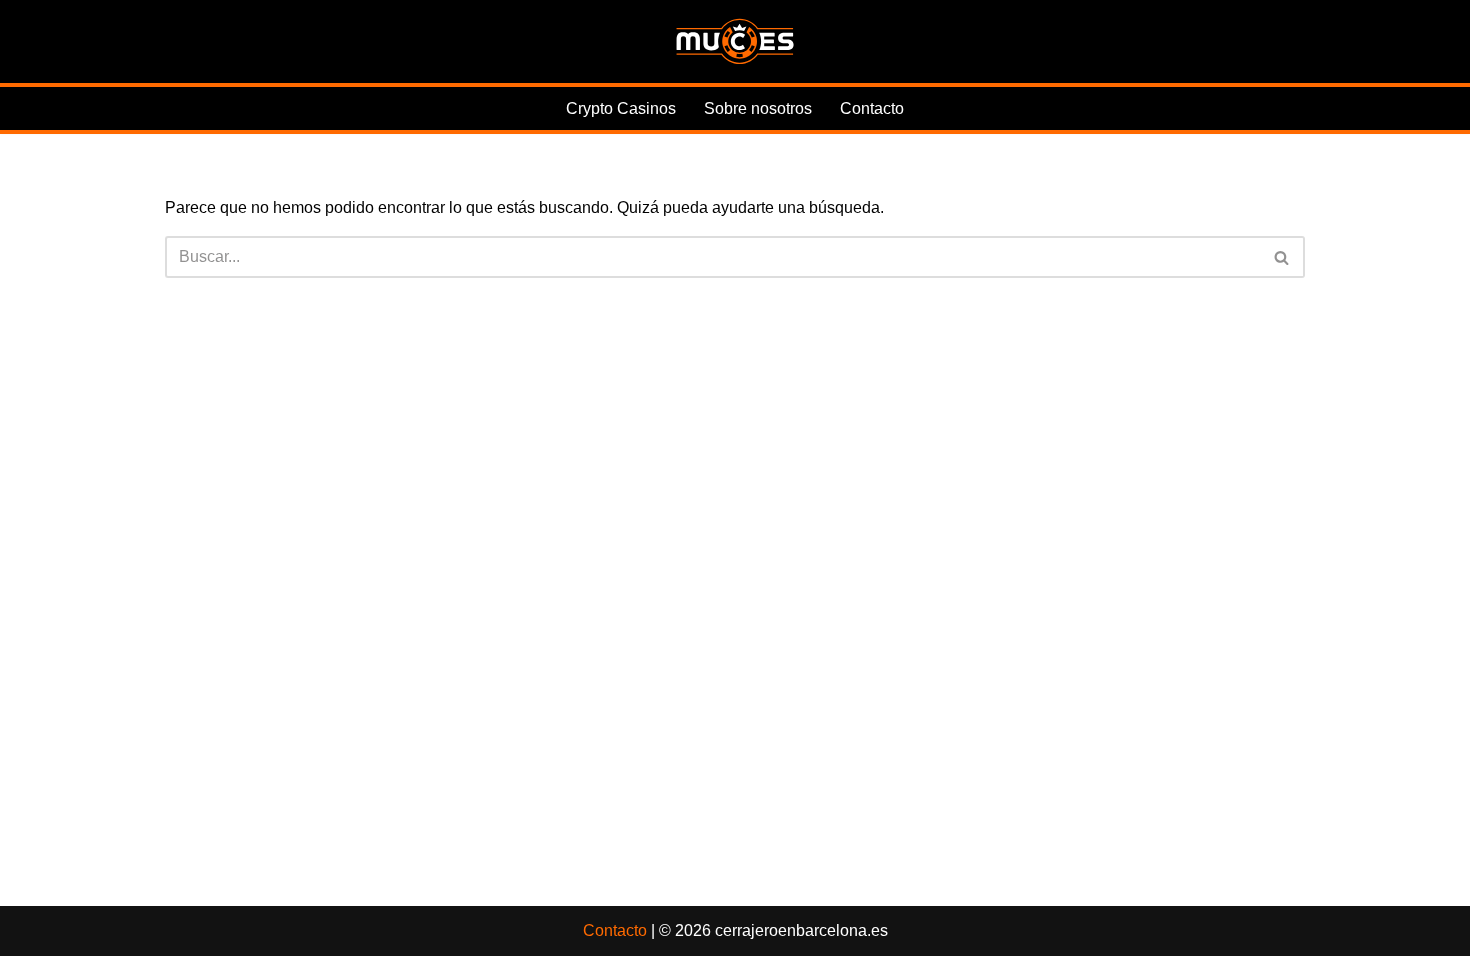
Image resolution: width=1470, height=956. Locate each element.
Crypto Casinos (621, 108)
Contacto (872, 108)
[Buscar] (1282, 257)
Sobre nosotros (758, 108)
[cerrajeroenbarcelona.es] (735, 41)
